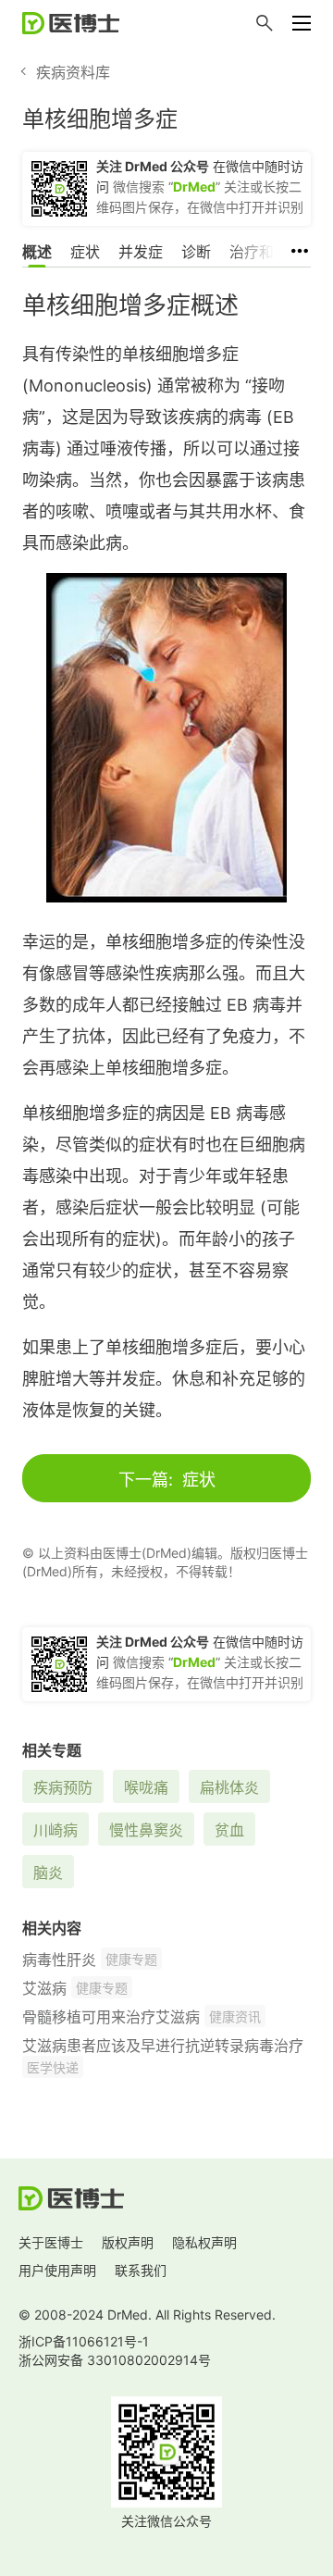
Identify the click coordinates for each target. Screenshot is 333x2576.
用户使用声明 (57, 2270)
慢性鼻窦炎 (146, 1830)
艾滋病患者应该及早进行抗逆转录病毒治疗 (163, 2046)
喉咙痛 (146, 1787)
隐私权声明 (204, 2242)
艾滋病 (44, 1988)
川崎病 (55, 1830)
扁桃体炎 (229, 1787)
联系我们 (141, 2270)
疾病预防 (63, 1787)
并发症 (141, 252)
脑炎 (48, 1873)
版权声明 (128, 2242)
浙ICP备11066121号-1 (84, 2341)
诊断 (196, 252)
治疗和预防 (266, 252)
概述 (37, 252)
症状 (85, 252)
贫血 (229, 1830)
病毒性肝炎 (59, 1960)
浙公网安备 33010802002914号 (115, 2360)
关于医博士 (51, 2242)
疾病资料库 (73, 72)
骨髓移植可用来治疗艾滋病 (111, 2017)
